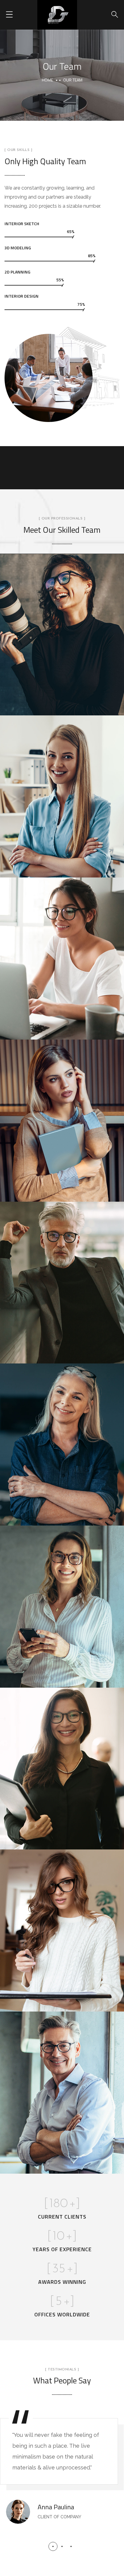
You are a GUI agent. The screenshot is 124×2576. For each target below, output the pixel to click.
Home (47, 80)
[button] (53, 2546)
